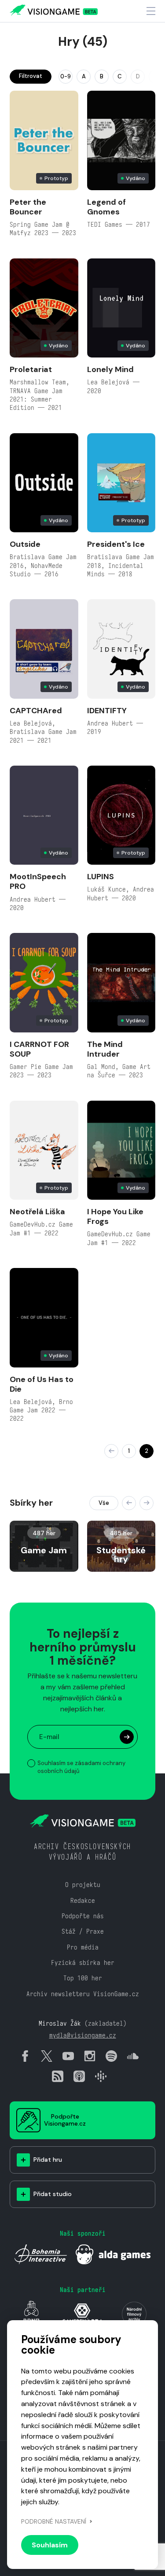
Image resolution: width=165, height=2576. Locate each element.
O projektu (83, 1885)
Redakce (83, 1900)
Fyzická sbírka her (83, 1962)
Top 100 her (83, 1978)
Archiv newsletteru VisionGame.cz (83, 1994)
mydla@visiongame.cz (83, 2035)
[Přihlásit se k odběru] (127, 1737)
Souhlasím (50, 2545)
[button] (129, 1503)
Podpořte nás (83, 1916)
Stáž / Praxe (83, 1931)
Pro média (83, 1947)
